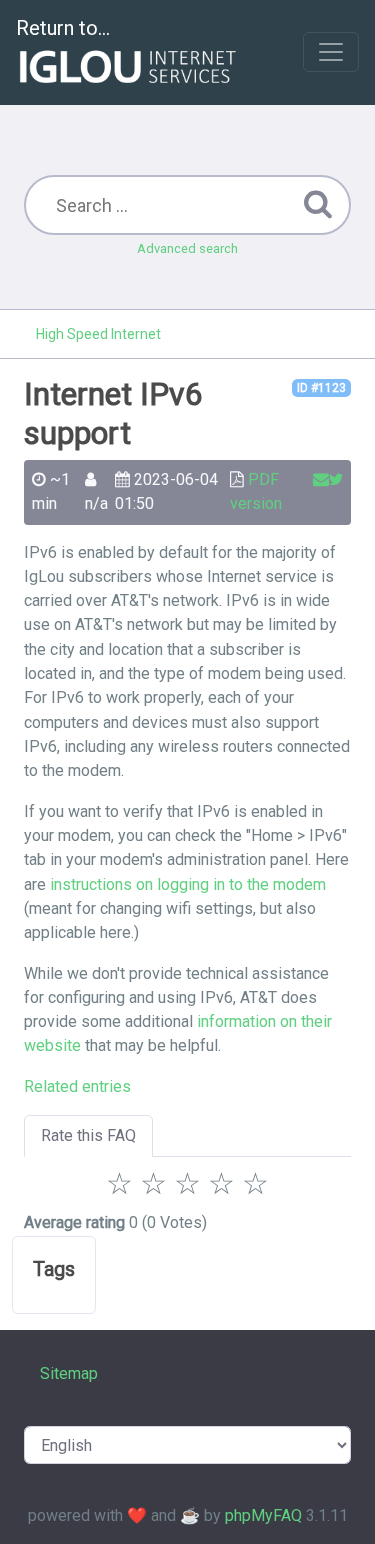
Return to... (63, 28)
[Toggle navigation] (331, 52)
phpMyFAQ (263, 1515)
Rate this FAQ (88, 1135)
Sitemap (69, 1373)
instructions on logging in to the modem (188, 884)
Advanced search (187, 248)
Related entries (77, 1086)
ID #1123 (321, 388)
